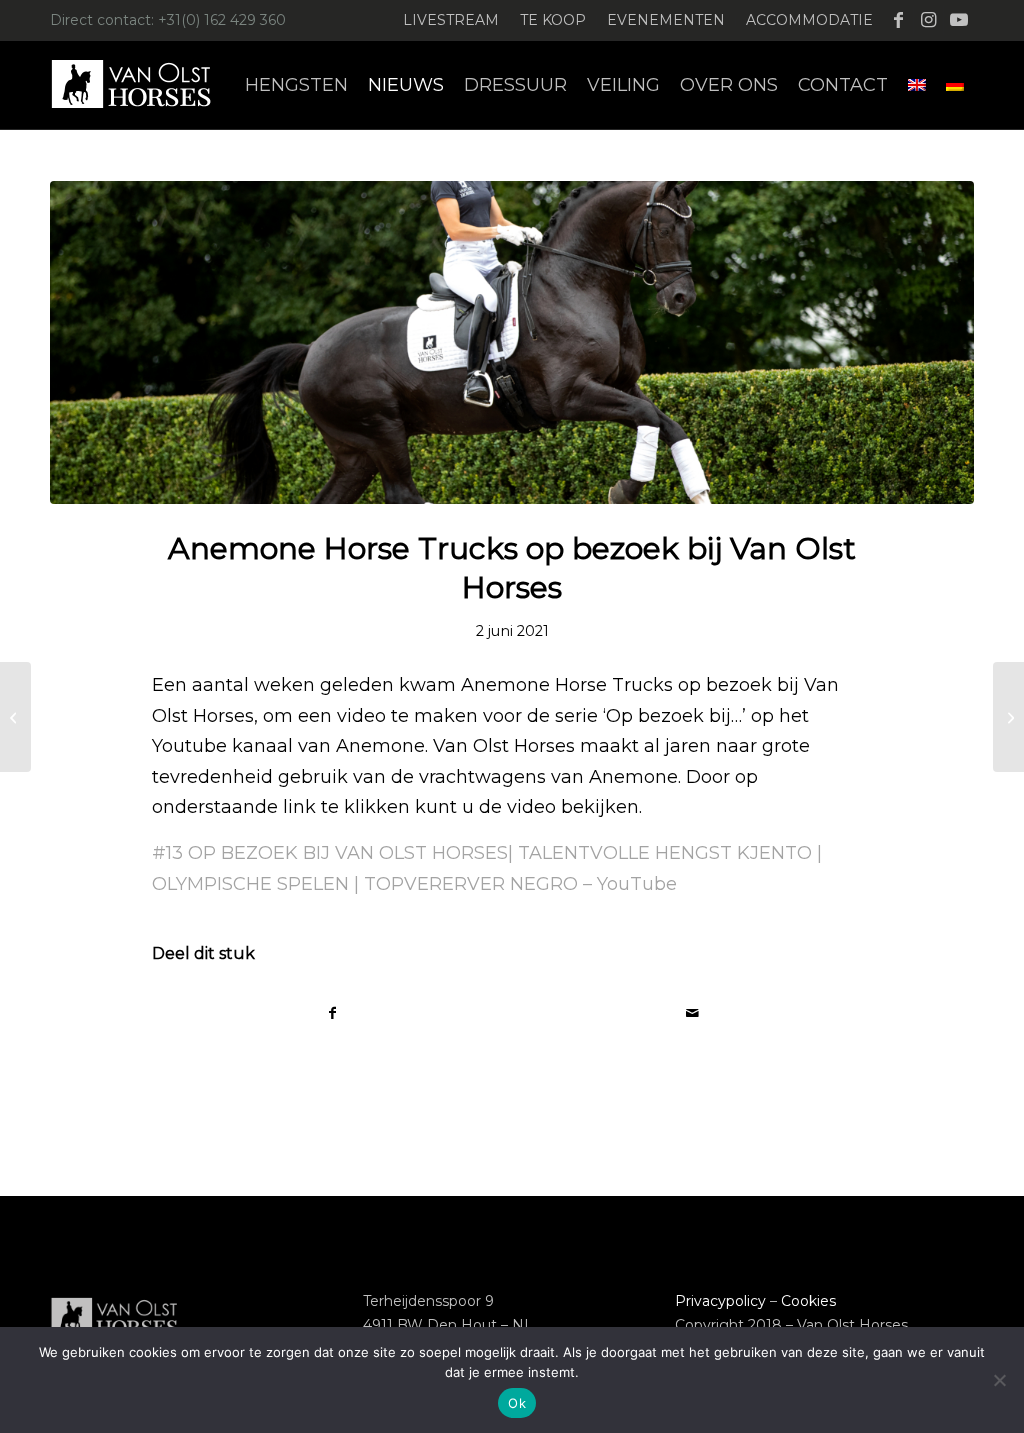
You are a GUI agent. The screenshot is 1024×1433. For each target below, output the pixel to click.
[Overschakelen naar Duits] (955, 85)
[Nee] (999, 1380)
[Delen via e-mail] (692, 1013)
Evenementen (666, 20)
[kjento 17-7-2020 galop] (512, 342)
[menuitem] (451, 20)
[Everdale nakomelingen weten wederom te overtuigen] (15, 717)
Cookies (808, 1301)
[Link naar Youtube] (959, 20)
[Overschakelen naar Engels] (917, 85)
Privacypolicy (720, 1301)
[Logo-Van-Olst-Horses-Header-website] (144, 85)
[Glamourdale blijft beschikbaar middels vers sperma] (1008, 717)
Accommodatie (809, 20)
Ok (517, 1403)
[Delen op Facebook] (332, 1013)
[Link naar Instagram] (928, 20)
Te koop (553, 20)
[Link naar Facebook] (898, 20)
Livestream (451, 20)
